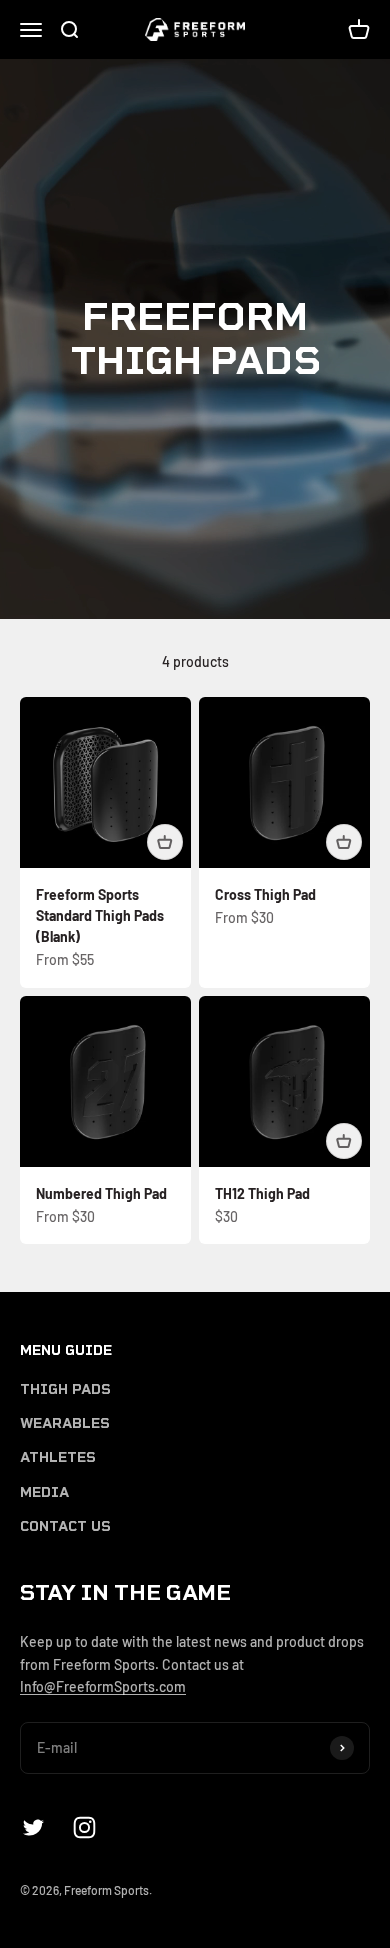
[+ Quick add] (165, 842)
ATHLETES (58, 1457)
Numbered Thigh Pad (101, 1193)
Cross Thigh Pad (265, 894)
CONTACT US (65, 1526)
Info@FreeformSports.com (103, 1686)
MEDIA (44, 1492)
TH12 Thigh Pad (262, 1193)
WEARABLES (65, 1423)
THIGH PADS (65, 1389)
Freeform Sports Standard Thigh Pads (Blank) (100, 915)
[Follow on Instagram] (84, 1827)
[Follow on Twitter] (33, 1827)
